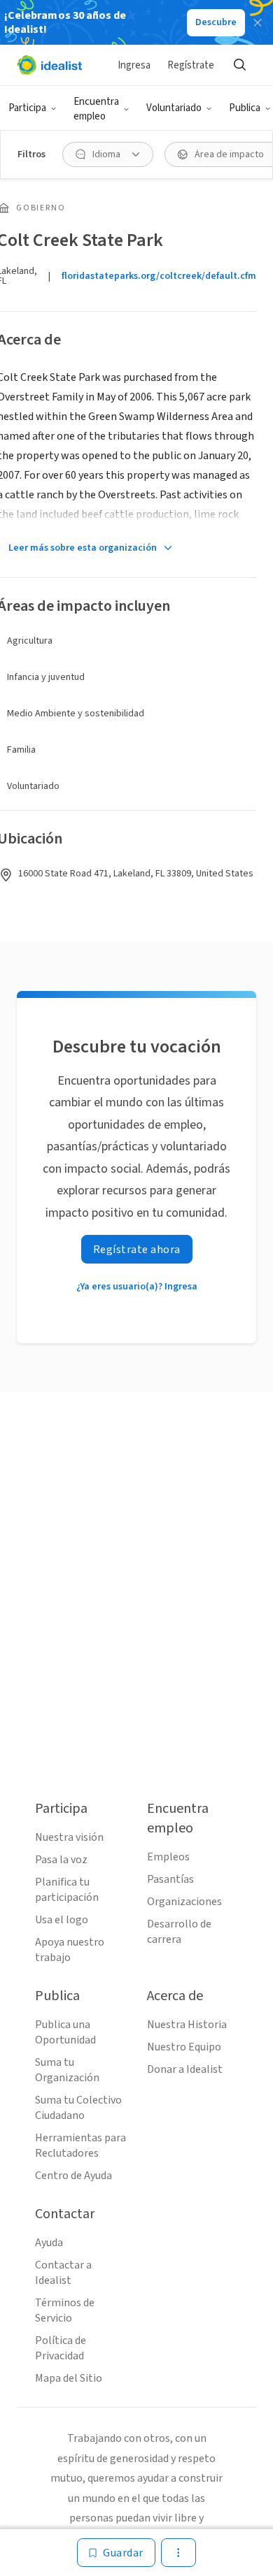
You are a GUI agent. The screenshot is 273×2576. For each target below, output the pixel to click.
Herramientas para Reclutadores (80, 2146)
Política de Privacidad (61, 2348)
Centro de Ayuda (73, 2176)
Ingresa (134, 65)
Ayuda (49, 2243)
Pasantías (170, 1879)
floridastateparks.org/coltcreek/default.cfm (159, 276)
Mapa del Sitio (69, 2378)
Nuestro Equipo (184, 2047)
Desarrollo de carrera (179, 1932)
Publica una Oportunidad (65, 2032)
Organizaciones (184, 1902)
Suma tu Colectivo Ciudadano (78, 2108)
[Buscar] (239, 65)
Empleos (168, 1857)
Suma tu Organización (67, 2070)
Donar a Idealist (185, 2069)
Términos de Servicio (65, 2310)
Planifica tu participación (67, 1890)
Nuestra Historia (187, 2025)
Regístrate (191, 65)
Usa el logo (62, 1920)
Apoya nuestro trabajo (70, 1950)
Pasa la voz (61, 1860)
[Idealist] (49, 65)
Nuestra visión (69, 1837)
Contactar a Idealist (63, 2273)
